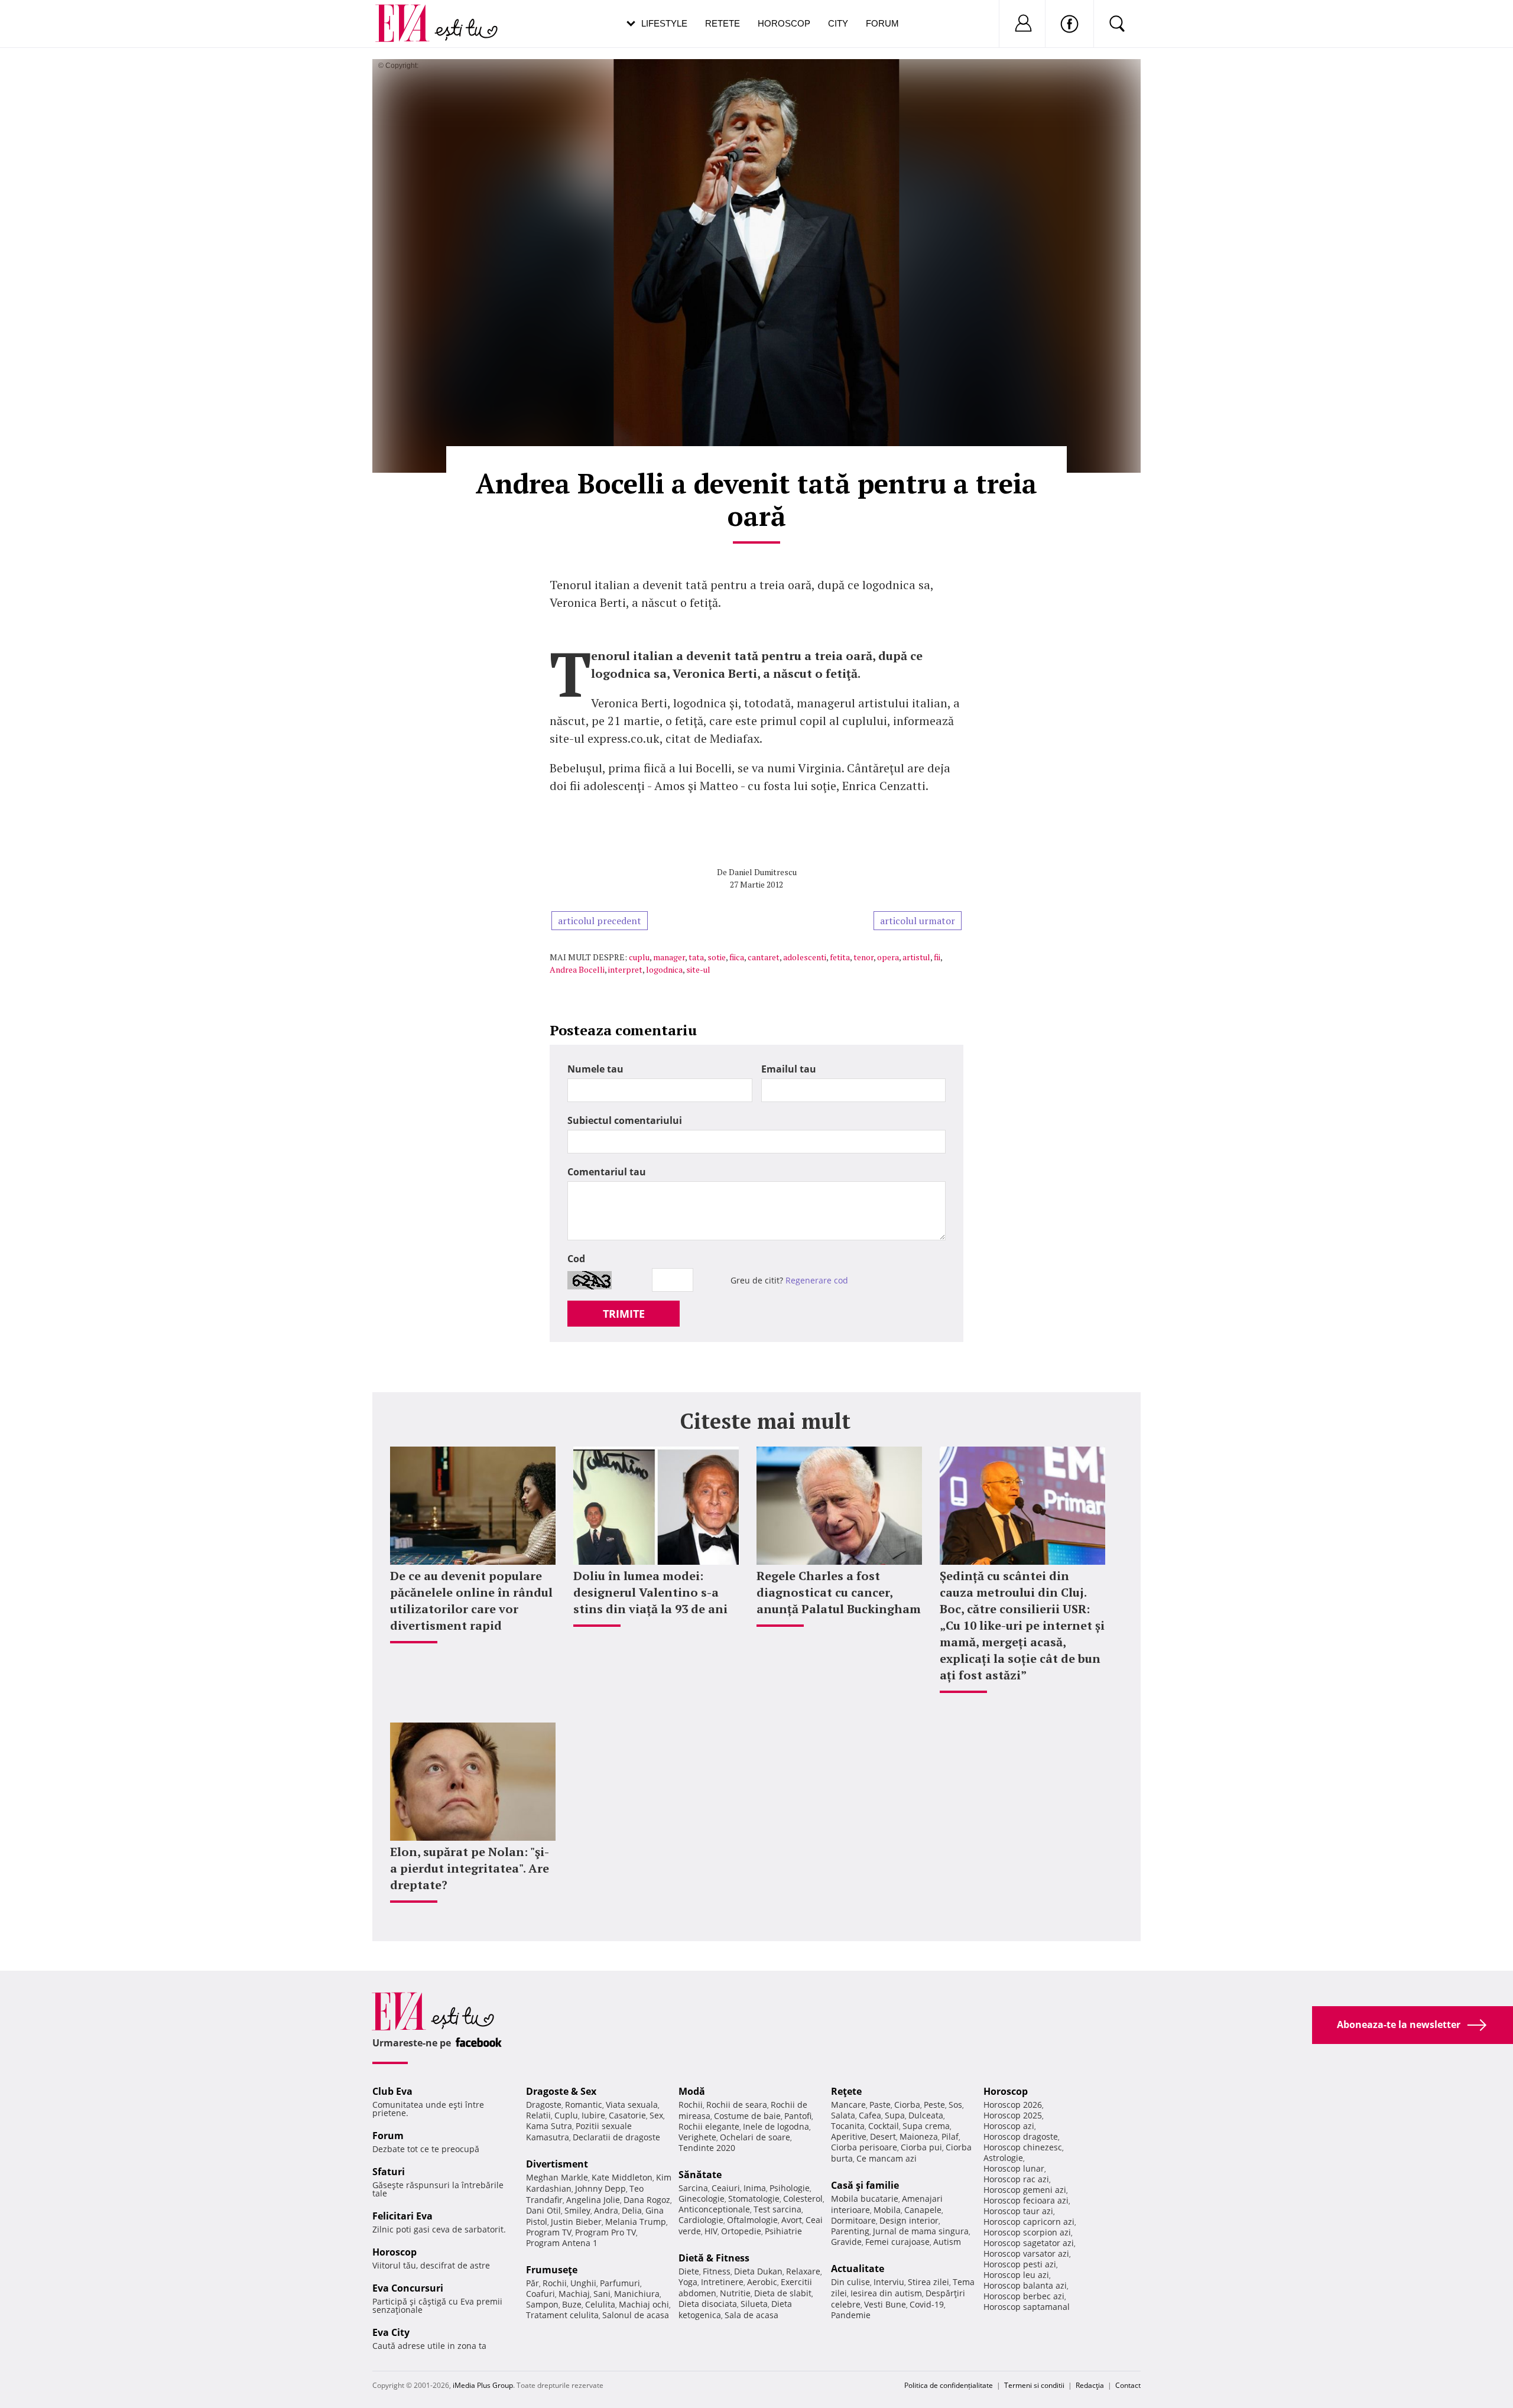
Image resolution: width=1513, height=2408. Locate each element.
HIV (711, 2231)
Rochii (555, 2283)
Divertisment (557, 2164)
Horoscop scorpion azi (1027, 2232)
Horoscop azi (1009, 2126)
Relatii (538, 2115)
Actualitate (858, 2269)
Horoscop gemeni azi (1025, 2190)
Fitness (717, 2271)
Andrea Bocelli (577, 969)
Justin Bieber (576, 2222)
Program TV (549, 2232)
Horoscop (784, 23)
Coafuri (540, 2294)
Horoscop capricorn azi (1029, 2222)
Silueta (754, 2304)
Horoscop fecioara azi (1026, 2200)
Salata (843, 2115)
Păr (533, 2283)
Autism (947, 2242)
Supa (895, 2115)
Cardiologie (701, 2220)
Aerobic (762, 2282)
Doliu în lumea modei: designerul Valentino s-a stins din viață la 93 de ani (650, 1592)
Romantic (584, 2105)
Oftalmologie (752, 2220)
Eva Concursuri (408, 2288)
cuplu (639, 957)
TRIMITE (624, 1314)
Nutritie (735, 2293)
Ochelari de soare (755, 2137)
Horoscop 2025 (1013, 2115)
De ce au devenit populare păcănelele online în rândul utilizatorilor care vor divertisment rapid (471, 1601)
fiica (737, 957)
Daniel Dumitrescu (763, 872)
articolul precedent (600, 921)
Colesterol (803, 2199)
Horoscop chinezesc (1023, 2147)
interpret (625, 969)
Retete (723, 23)
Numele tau (595, 1069)
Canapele (923, 2210)
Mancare (848, 2105)
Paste (880, 2105)
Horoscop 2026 (1013, 2105)
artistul (916, 957)
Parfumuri (620, 2283)
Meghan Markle (557, 2177)
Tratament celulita (562, 2315)
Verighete (697, 2137)
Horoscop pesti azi (1020, 2264)
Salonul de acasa (636, 2315)
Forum (882, 23)
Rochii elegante (709, 2126)
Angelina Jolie (593, 2200)
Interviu (889, 2282)
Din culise (850, 2282)
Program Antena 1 (562, 2243)
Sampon (542, 2304)
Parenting (850, 2231)
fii (937, 957)
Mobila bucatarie (865, 2199)
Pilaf (950, 2136)
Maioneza (919, 2136)
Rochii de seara (737, 2105)
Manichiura (637, 2294)
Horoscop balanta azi (1025, 2285)
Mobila (887, 2210)
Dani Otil (543, 2210)
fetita (840, 957)
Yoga (688, 2282)
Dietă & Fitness (714, 2258)
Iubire (593, 2115)
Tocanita (848, 2126)
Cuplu (566, 2115)
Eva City (391, 2332)
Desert (883, 2136)
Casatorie (627, 2115)
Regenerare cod (817, 1280)
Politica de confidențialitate (949, 2385)
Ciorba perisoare (864, 2147)
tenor (863, 957)
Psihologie (790, 2188)
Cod (576, 1259)
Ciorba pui (921, 2147)
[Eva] (409, 14)
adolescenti (805, 957)
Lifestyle (664, 23)
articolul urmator (918, 921)
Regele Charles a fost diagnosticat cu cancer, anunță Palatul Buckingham (839, 1592)
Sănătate (700, 2175)
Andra (606, 2210)
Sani (602, 2294)
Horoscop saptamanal (1027, 2307)
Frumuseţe (552, 2270)
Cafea (870, 2115)
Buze (572, 2304)
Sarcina (693, 2188)
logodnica (664, 969)
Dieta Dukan (758, 2271)
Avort (792, 2220)
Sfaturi (389, 2172)
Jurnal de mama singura (921, 2231)
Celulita (600, 2304)
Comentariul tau (607, 1172)
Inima (755, 2188)
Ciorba (907, 2105)
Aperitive (849, 2136)
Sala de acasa (751, 2315)
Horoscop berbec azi (1024, 2296)
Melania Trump (636, 2222)
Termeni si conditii (1034, 2385)
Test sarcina (777, 2209)
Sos (955, 2105)
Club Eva (392, 2091)
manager (669, 957)
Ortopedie (741, 2231)
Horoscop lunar (1014, 2168)
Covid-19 (927, 2304)
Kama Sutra (549, 2126)
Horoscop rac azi (1016, 2179)
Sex (656, 2115)
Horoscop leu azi (1016, 2275)
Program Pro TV (605, 2232)
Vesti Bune (885, 2304)
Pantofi (798, 2116)
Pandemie (851, 2315)
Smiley (577, 2210)
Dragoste (544, 2105)
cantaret (764, 957)
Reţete (846, 2091)
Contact (1128, 2385)
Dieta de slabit (783, 2293)
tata (696, 957)
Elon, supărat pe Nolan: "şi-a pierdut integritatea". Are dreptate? (470, 1868)
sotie (717, 957)
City (838, 23)
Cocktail (884, 2126)
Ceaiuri (726, 2188)
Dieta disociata (708, 2304)
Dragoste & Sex (561, 2091)
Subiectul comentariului (625, 1120)
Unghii (583, 2283)
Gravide (846, 2242)
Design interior (909, 2220)
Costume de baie (747, 2116)
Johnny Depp (600, 2188)
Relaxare (803, 2271)
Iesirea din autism (886, 2293)
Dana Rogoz (647, 2200)
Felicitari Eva (402, 2216)
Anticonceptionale (714, 2209)
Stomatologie (754, 2199)
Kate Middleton (622, 2177)
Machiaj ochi (644, 2304)
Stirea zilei (928, 2282)
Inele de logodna (776, 2126)
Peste (934, 2105)
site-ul (698, 969)
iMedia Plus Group (483, 2385)
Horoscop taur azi (1018, 2211)
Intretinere (722, 2282)
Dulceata (926, 2115)
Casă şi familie (865, 2185)
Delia (632, 2210)
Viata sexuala (632, 2105)
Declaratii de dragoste (616, 2137)
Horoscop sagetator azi (1029, 2243)
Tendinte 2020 (707, 2148)
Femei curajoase (897, 2242)
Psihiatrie (783, 2231)
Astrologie (1003, 2158)
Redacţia (1090, 2385)
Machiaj (574, 2294)
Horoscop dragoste (1021, 2136)
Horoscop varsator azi (1026, 2253)
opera (888, 957)
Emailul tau (789, 1069)
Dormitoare (853, 2220)
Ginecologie (702, 2199)
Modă (692, 2091)
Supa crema (926, 2126)
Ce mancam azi (887, 2158)
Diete (689, 2271)
